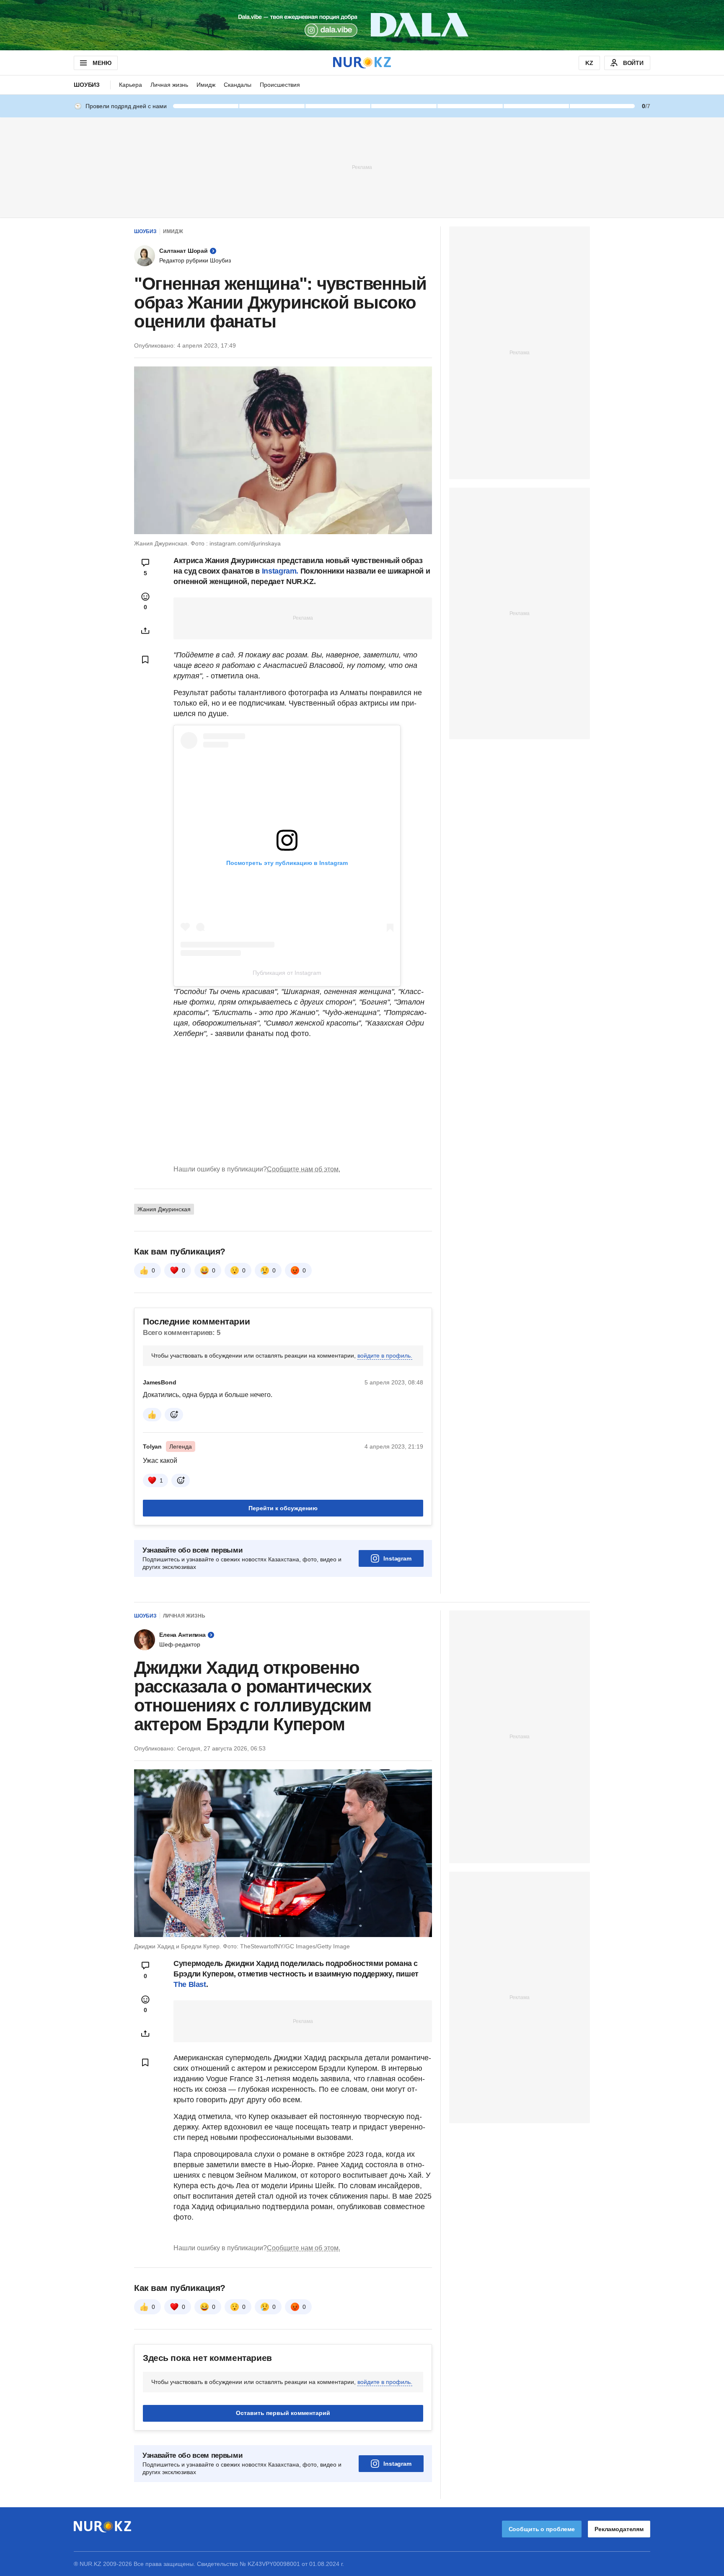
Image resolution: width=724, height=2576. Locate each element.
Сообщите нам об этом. (304, 1169)
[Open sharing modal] (145, 631)
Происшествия (280, 85)
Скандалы (238, 85)
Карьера (131, 85)
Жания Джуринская (164, 1209)
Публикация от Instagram (287, 973)
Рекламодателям (619, 2529)
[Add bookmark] (145, 660)
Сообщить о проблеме (542, 2529)
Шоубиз (87, 85)
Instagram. (281, 571)
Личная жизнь (169, 85)
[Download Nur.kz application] (362, 25)
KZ (589, 63)
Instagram (397, 1558)
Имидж (206, 85)
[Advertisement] (362, 167)
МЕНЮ (102, 63)
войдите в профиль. (385, 1356)
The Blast (190, 1984)
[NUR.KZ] (362, 63)
